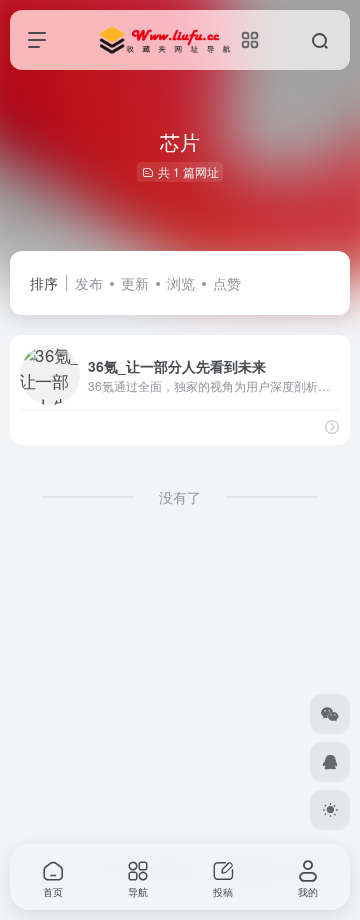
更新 (135, 283)
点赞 (227, 283)
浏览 (181, 283)
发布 (89, 283)
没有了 (180, 497)
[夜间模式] (330, 810)
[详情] (332, 426)
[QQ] (330, 762)
